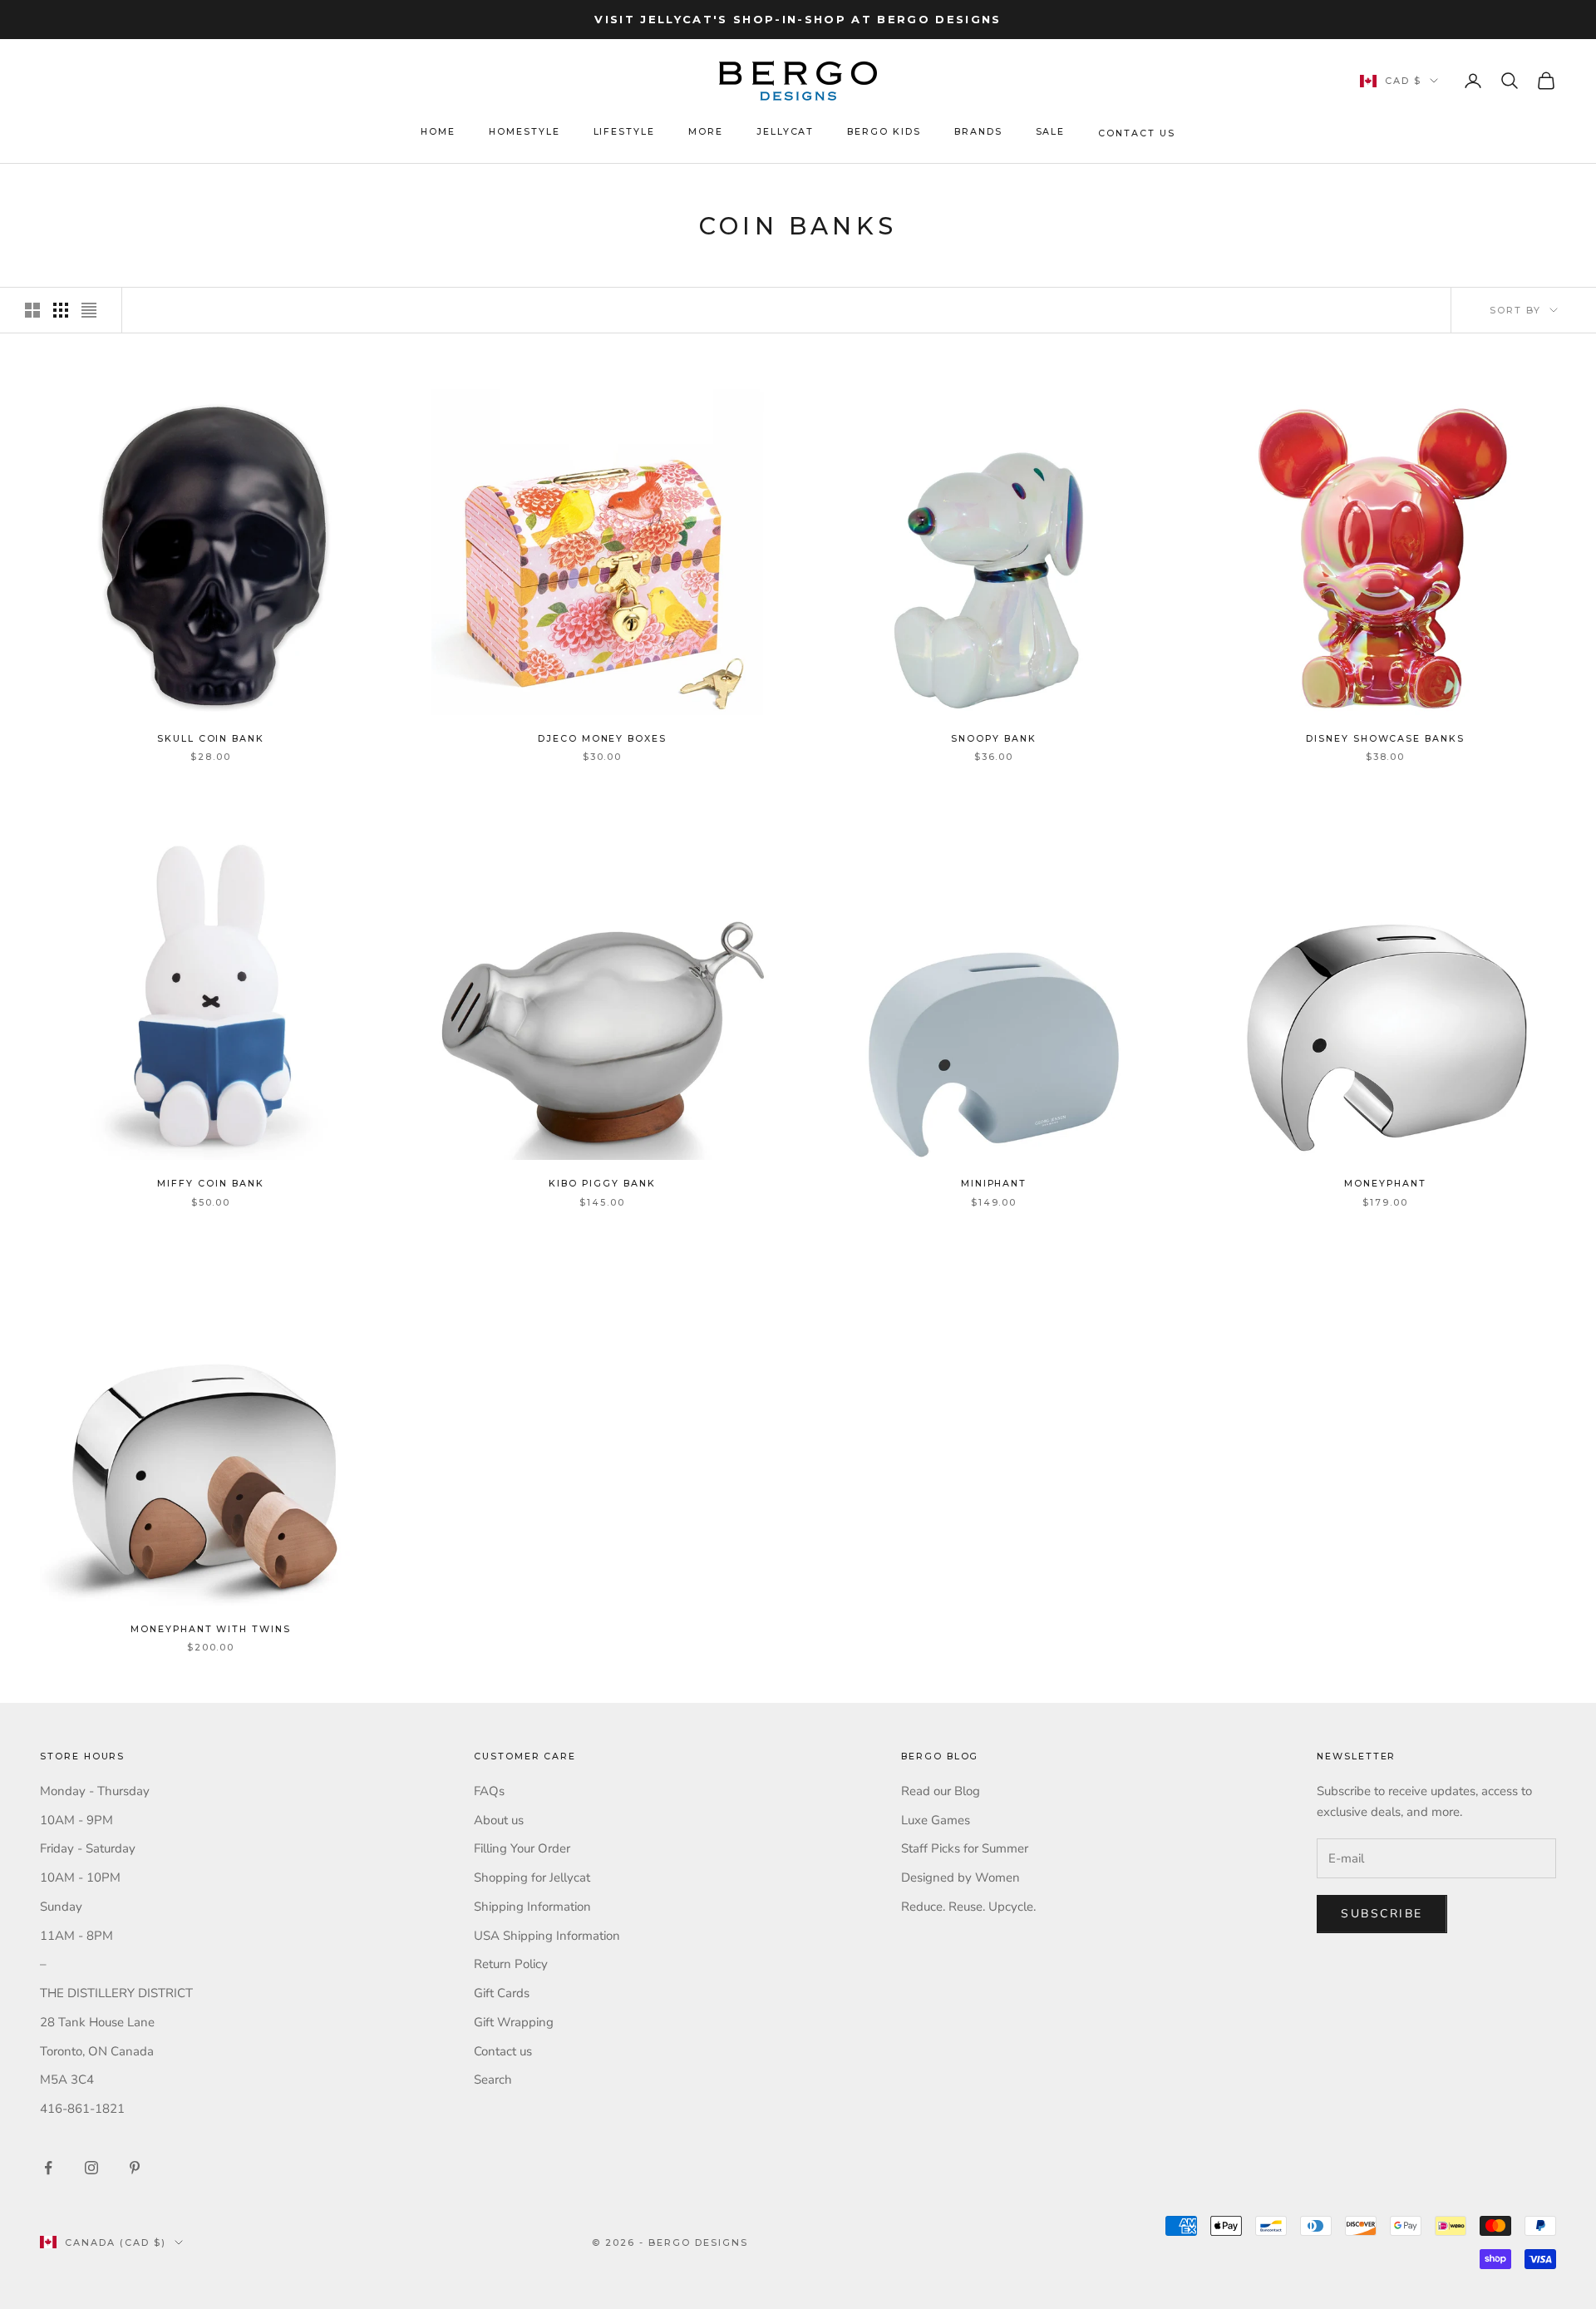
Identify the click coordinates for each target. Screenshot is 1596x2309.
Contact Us (1136, 133)
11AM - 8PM (76, 1936)
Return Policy (511, 1964)
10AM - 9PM (76, 1820)
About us (499, 1820)
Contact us (503, 2051)
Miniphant (994, 1184)
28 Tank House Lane (97, 2022)
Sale (1051, 132)
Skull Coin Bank (211, 739)
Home (438, 132)
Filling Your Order (522, 1848)
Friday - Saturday (88, 1848)
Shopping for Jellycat (532, 1877)
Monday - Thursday (95, 1791)
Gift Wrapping (514, 2022)
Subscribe (1382, 1914)
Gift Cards (502, 1993)
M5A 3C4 (67, 2080)
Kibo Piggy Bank (602, 1184)
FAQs (489, 1791)
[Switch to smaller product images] (61, 310)
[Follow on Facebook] (48, 2168)
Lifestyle (625, 132)
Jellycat (786, 132)
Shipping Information (532, 1907)
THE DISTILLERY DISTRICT (116, 1993)
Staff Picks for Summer (965, 1848)
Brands (978, 132)
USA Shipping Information (547, 1936)
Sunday (61, 1907)
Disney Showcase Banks (1385, 739)
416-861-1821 (82, 2109)
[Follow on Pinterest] (135, 2168)
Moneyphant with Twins (211, 1629)
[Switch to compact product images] (89, 310)
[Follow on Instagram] (91, 2168)
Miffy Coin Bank (210, 1184)
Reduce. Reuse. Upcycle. (968, 1907)
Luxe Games (936, 1820)
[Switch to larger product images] (32, 310)
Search (493, 2080)
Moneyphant (1385, 1184)
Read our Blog (941, 1791)
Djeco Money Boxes (602, 739)
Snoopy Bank (993, 739)
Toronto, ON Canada (97, 2051)
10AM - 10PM (80, 1877)
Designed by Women (961, 1877)
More (706, 132)
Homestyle (525, 132)
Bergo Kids (884, 132)
